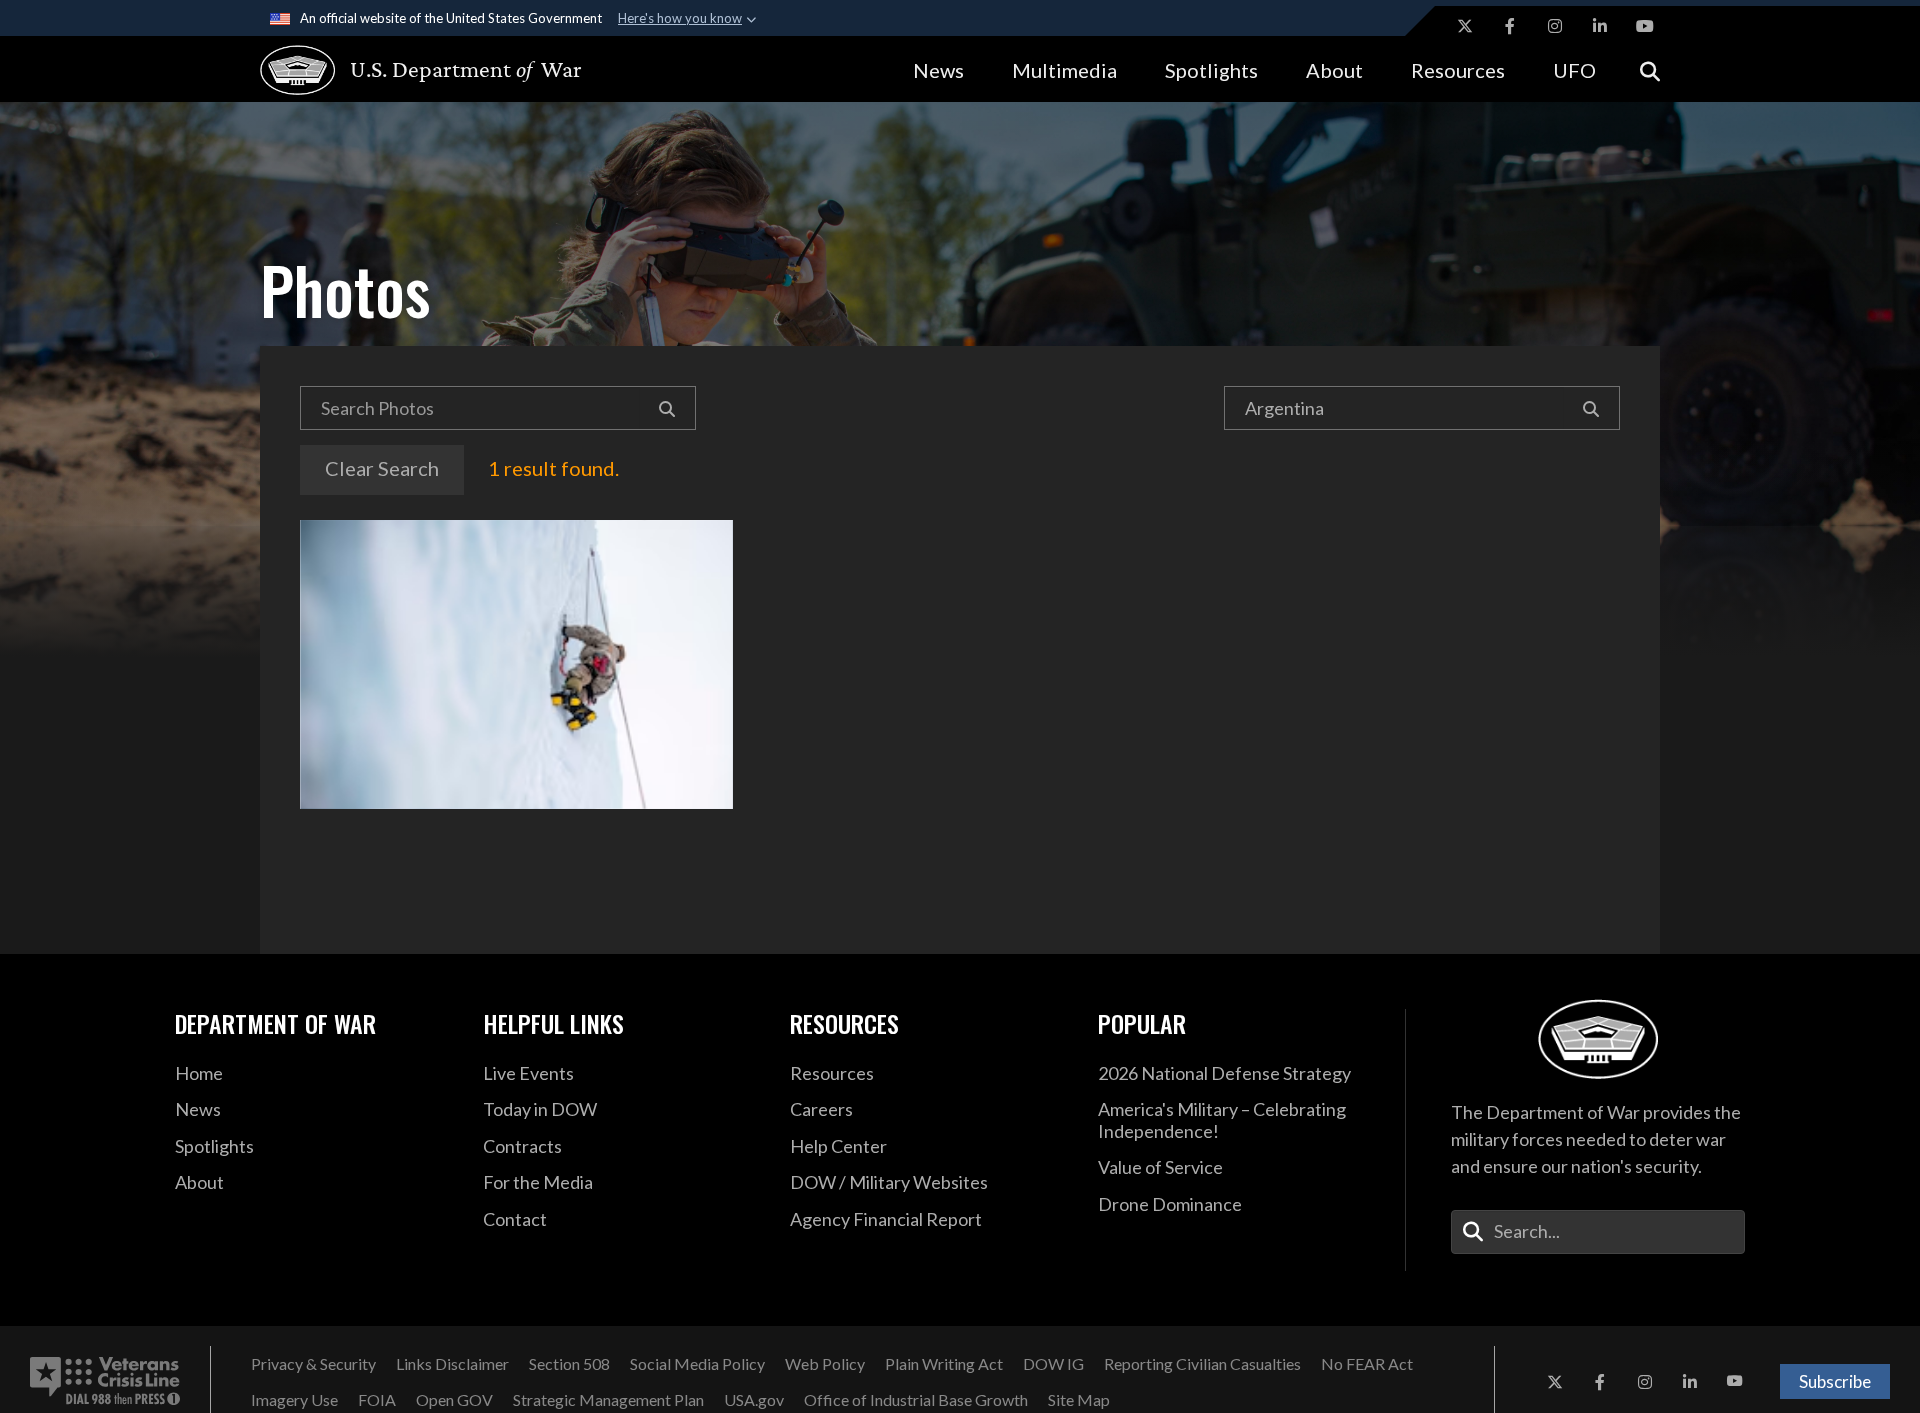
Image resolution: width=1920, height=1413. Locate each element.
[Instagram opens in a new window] (1555, 26)
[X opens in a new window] (1465, 26)
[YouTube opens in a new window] (1645, 26)
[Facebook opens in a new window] (1510, 26)
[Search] (667, 408)
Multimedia (1064, 70)
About (1334, 70)
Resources (1458, 70)
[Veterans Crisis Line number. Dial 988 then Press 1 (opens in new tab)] (105, 1382)
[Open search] (1650, 69)
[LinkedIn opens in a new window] (1600, 26)
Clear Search (382, 468)
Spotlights (1211, 70)
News (938, 70)
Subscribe (1835, 1381)
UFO (1574, 70)
